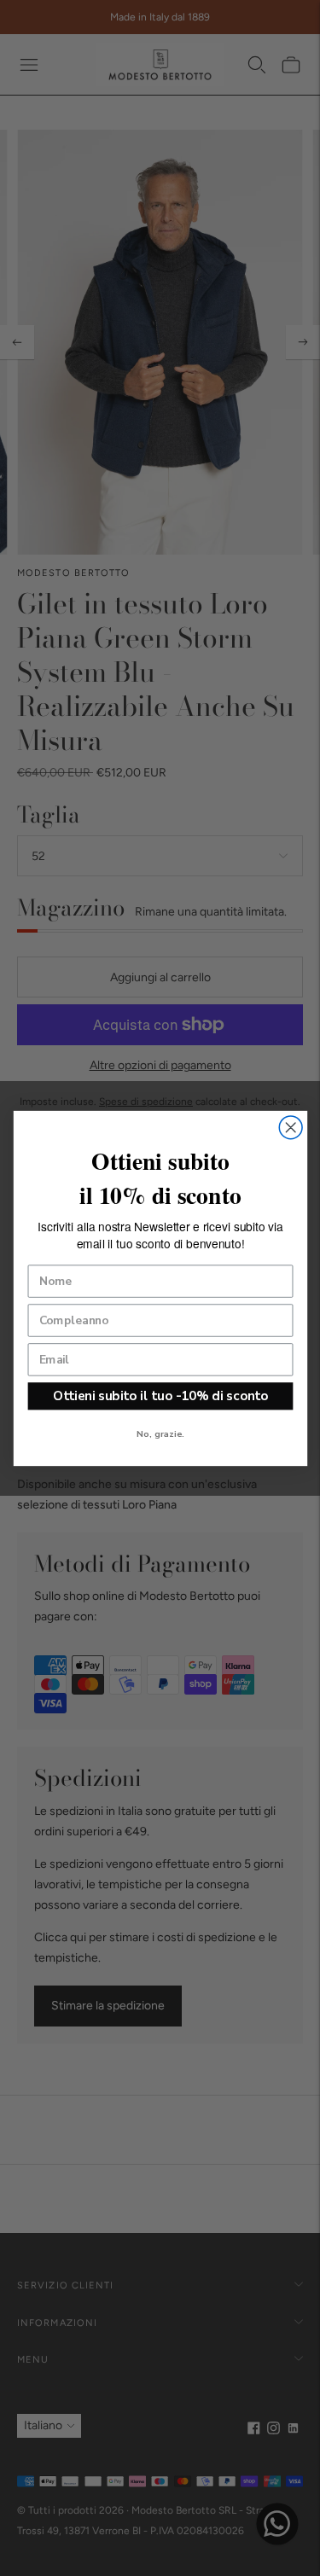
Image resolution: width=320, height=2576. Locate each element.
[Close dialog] (291, 1127)
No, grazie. (160, 1434)
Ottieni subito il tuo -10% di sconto (160, 1396)
